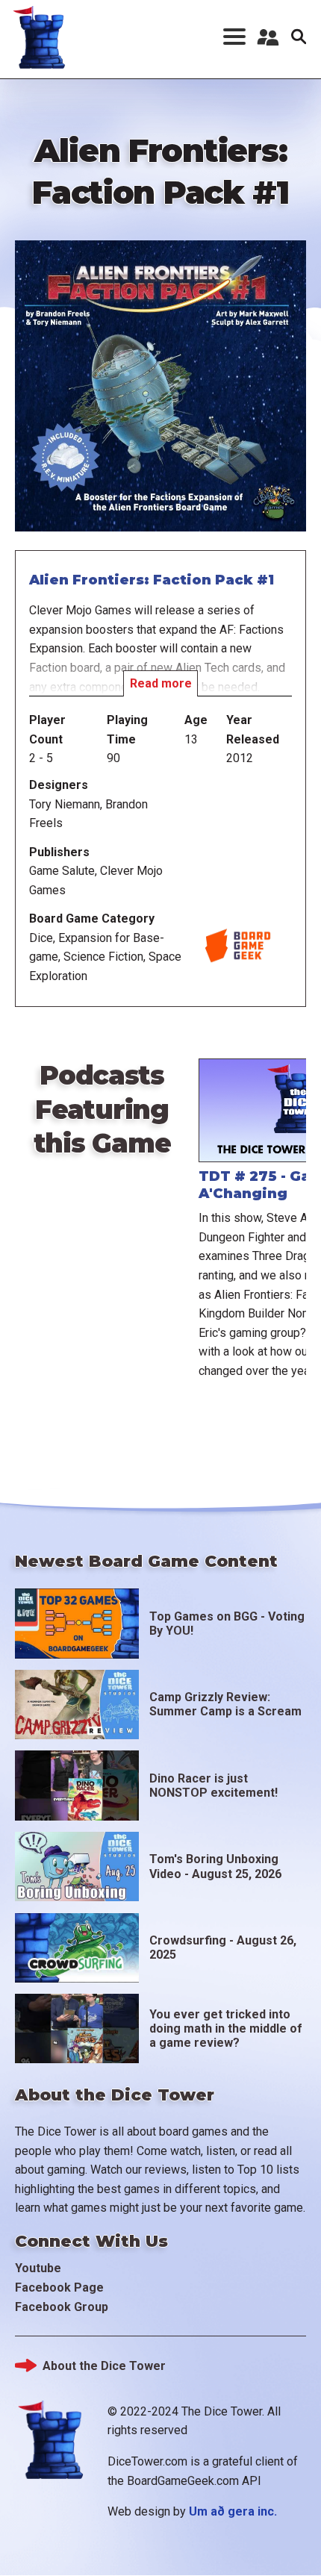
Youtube (38, 2268)
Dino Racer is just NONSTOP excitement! (214, 1786)
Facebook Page (59, 2287)
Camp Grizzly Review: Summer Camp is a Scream (225, 1704)
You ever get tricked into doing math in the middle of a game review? (226, 2028)
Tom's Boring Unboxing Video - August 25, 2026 (215, 1866)
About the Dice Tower (104, 2366)
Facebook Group (62, 2307)
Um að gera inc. (233, 2511)
